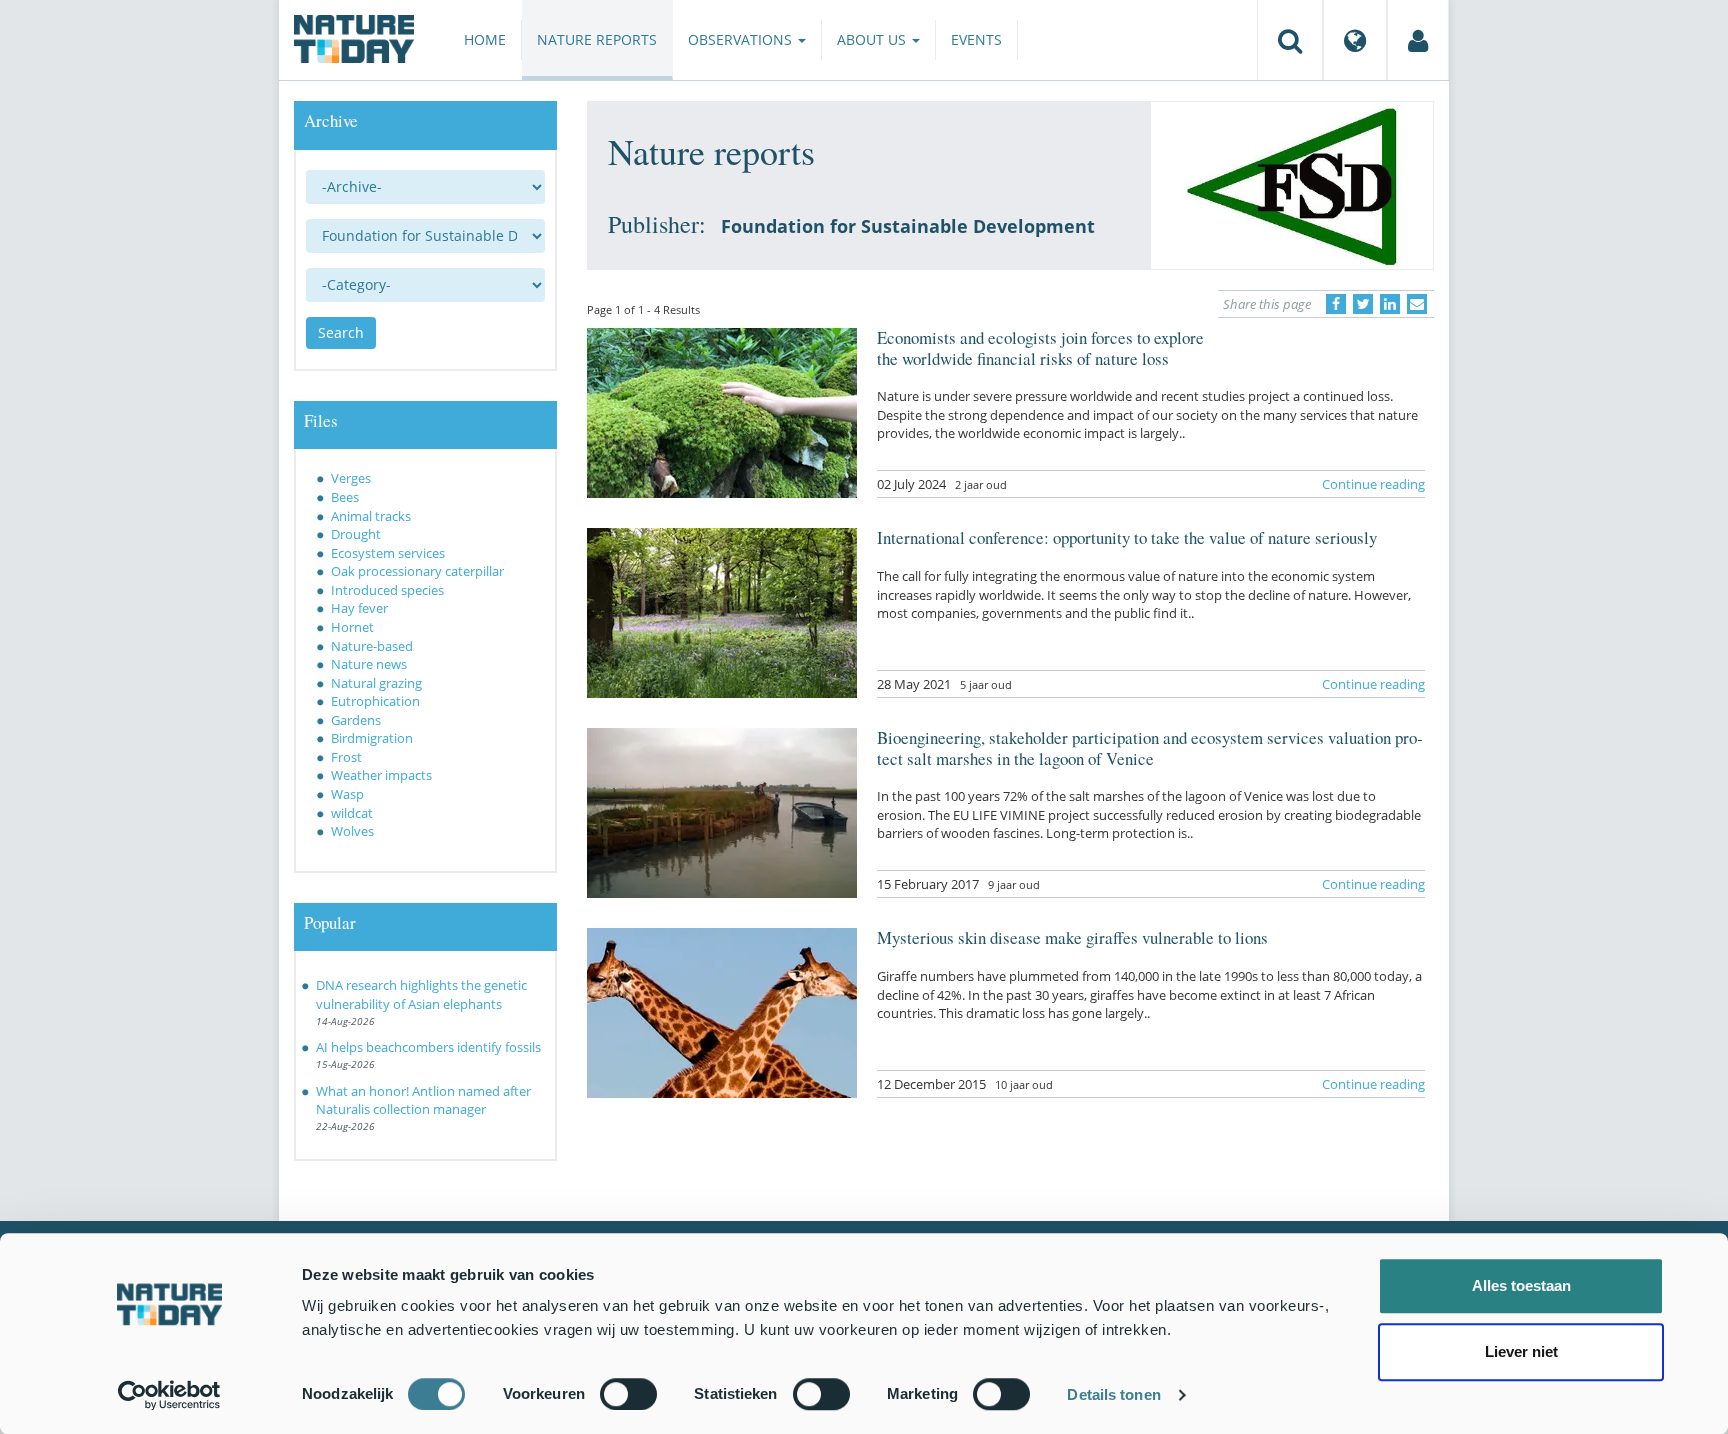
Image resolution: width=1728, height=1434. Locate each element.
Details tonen (1113, 1394)
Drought (356, 534)
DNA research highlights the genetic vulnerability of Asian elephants (421, 994)
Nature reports (597, 39)
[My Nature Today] (1418, 40)
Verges (351, 478)
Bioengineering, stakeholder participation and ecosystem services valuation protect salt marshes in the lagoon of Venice (1150, 747)
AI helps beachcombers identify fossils (428, 1047)
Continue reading (1373, 484)
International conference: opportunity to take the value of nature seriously (1127, 537)
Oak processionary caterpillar (417, 571)
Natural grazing (376, 683)
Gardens (356, 720)
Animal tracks (371, 516)
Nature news (369, 664)
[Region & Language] (1355, 40)
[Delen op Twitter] (1363, 304)
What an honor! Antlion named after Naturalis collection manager (423, 1100)
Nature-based (372, 646)
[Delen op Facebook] (1336, 304)
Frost (346, 757)
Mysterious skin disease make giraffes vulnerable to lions (1072, 937)
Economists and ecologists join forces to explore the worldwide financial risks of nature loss (1040, 347)
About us (873, 39)
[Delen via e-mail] (1417, 304)
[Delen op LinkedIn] (1390, 304)
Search (341, 332)
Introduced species (387, 590)
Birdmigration (372, 738)
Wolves (352, 831)
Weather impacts (381, 775)
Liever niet (1521, 1351)
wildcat (352, 813)
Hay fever (359, 608)
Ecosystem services (388, 553)
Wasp (347, 794)
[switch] (628, 1394)
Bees (345, 497)
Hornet (352, 627)
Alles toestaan (1521, 1285)
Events (976, 39)
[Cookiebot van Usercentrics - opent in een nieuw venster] (169, 1395)
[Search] (1290, 40)
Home (485, 39)
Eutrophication (375, 701)
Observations (742, 39)
